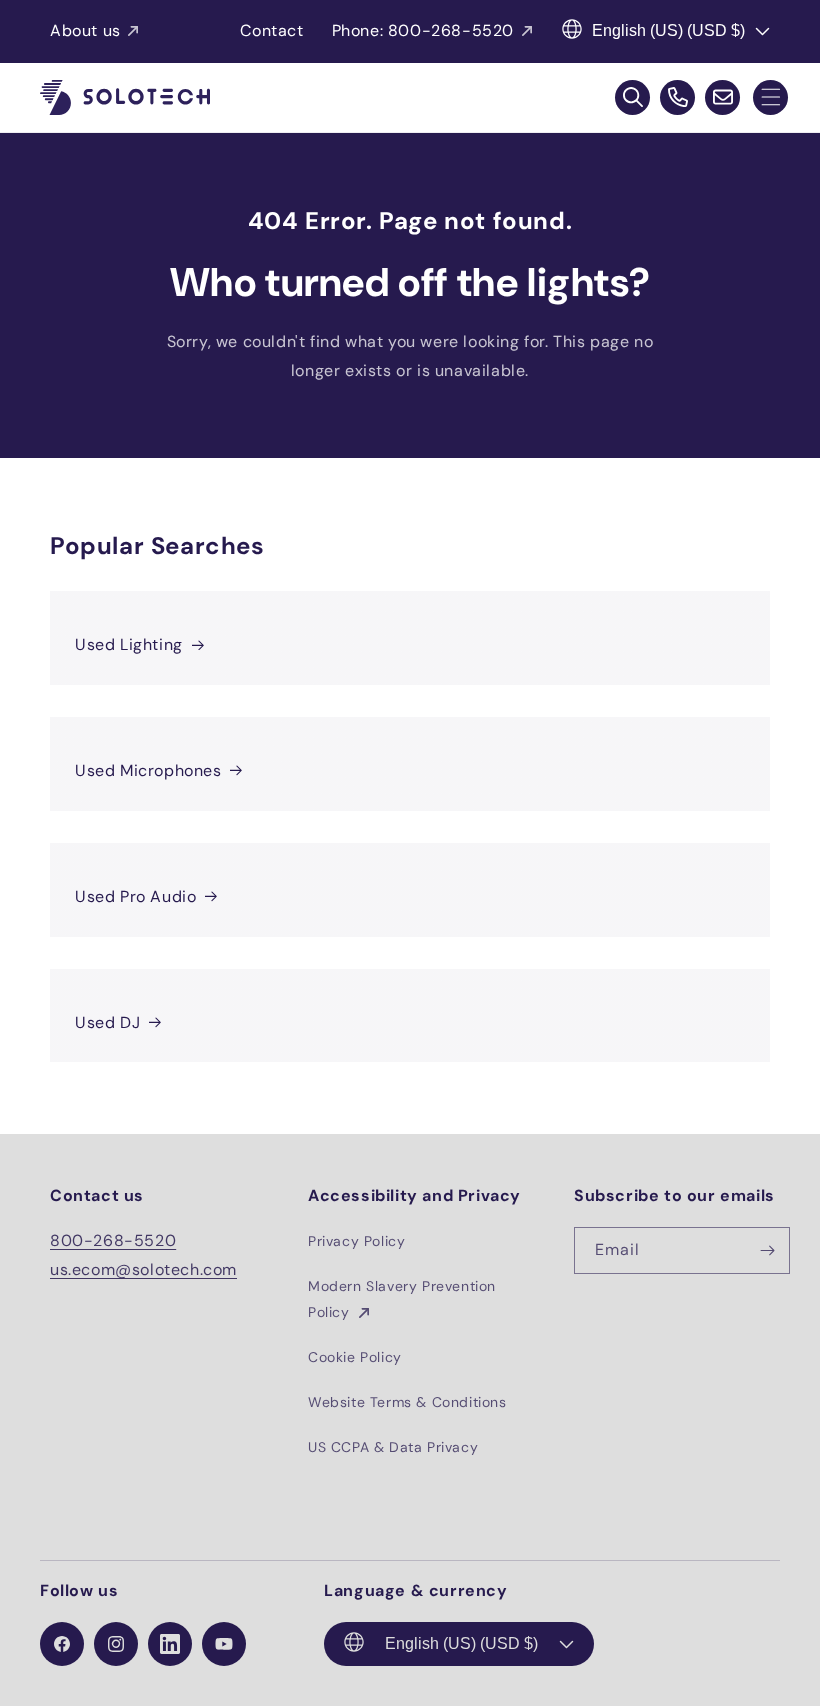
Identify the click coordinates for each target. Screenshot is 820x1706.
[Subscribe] (767, 1250)
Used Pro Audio (135, 896)
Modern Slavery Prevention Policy (402, 1298)
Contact (271, 30)
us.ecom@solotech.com (143, 1269)
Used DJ (107, 1022)
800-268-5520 (113, 1240)
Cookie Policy (355, 1357)
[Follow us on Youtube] (224, 1644)
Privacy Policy (356, 1241)
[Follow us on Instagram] (116, 1644)
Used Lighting (129, 644)
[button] (770, 97)
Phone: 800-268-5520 (423, 30)
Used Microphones (148, 770)
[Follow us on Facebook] (62, 1644)
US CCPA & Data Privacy (393, 1447)
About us (85, 30)
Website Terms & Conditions (407, 1402)
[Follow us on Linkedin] (170, 1644)
